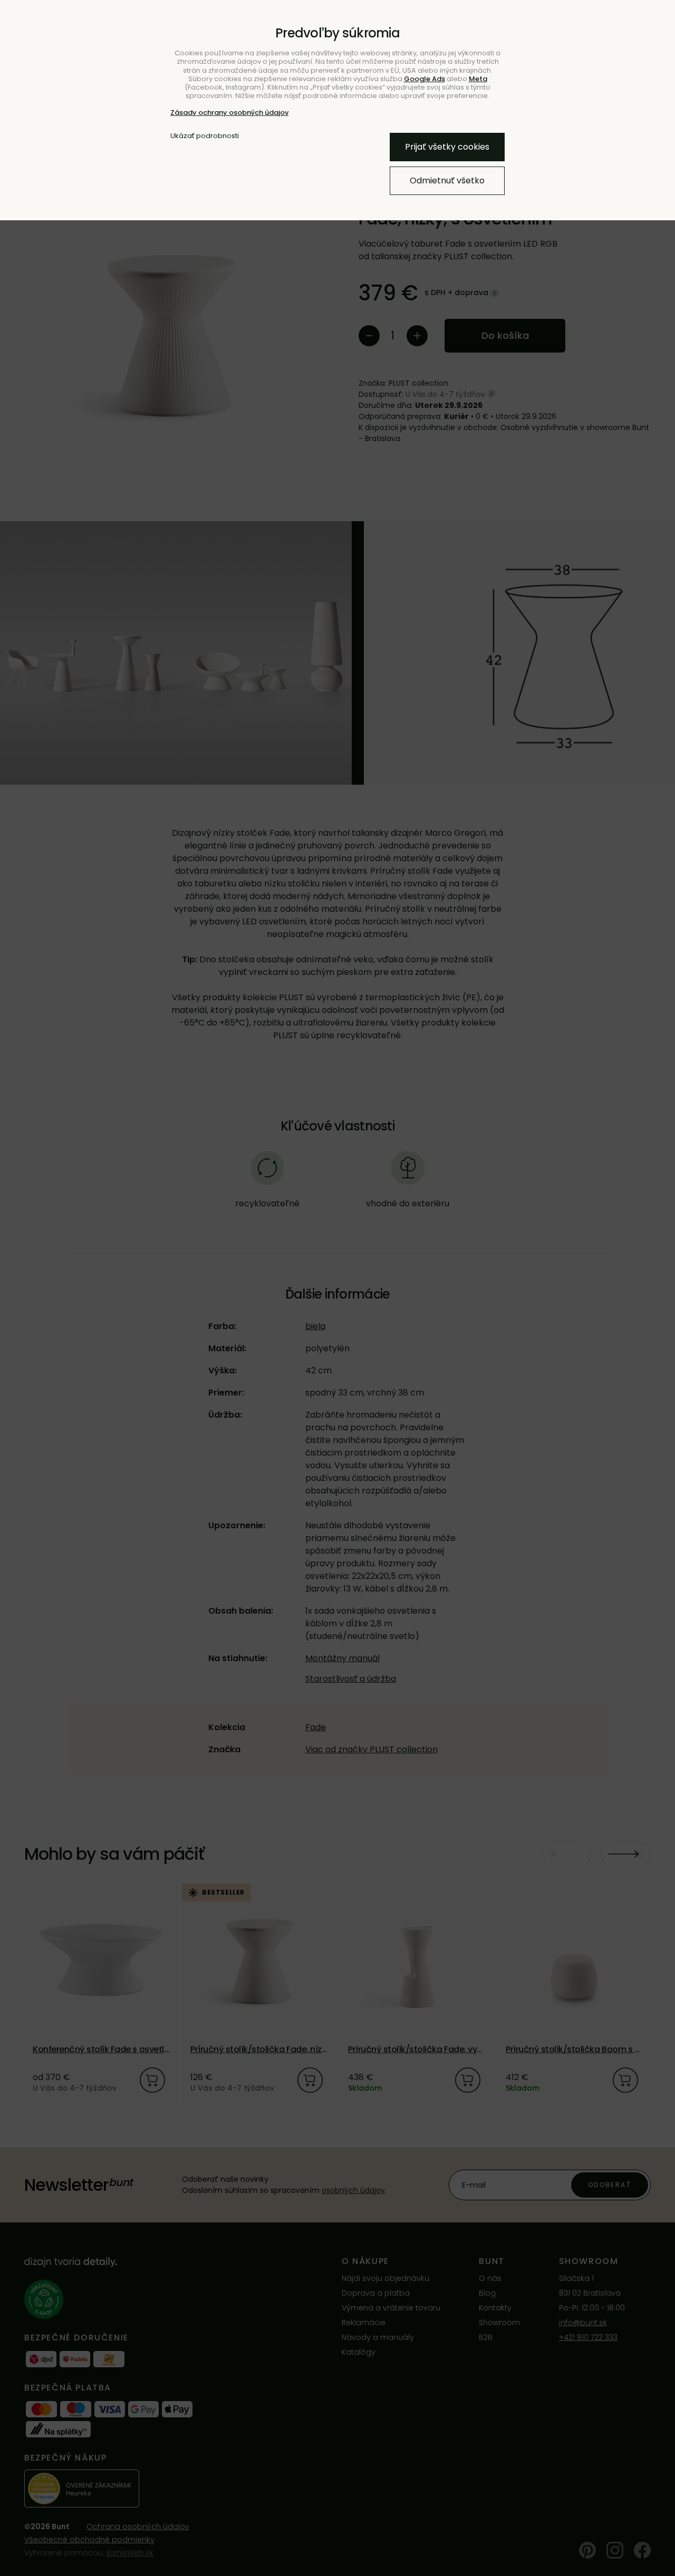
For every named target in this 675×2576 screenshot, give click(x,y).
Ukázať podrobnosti (205, 136)
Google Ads (425, 79)
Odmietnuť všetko (447, 180)
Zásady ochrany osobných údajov (229, 113)
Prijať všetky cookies (447, 147)
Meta (478, 79)
